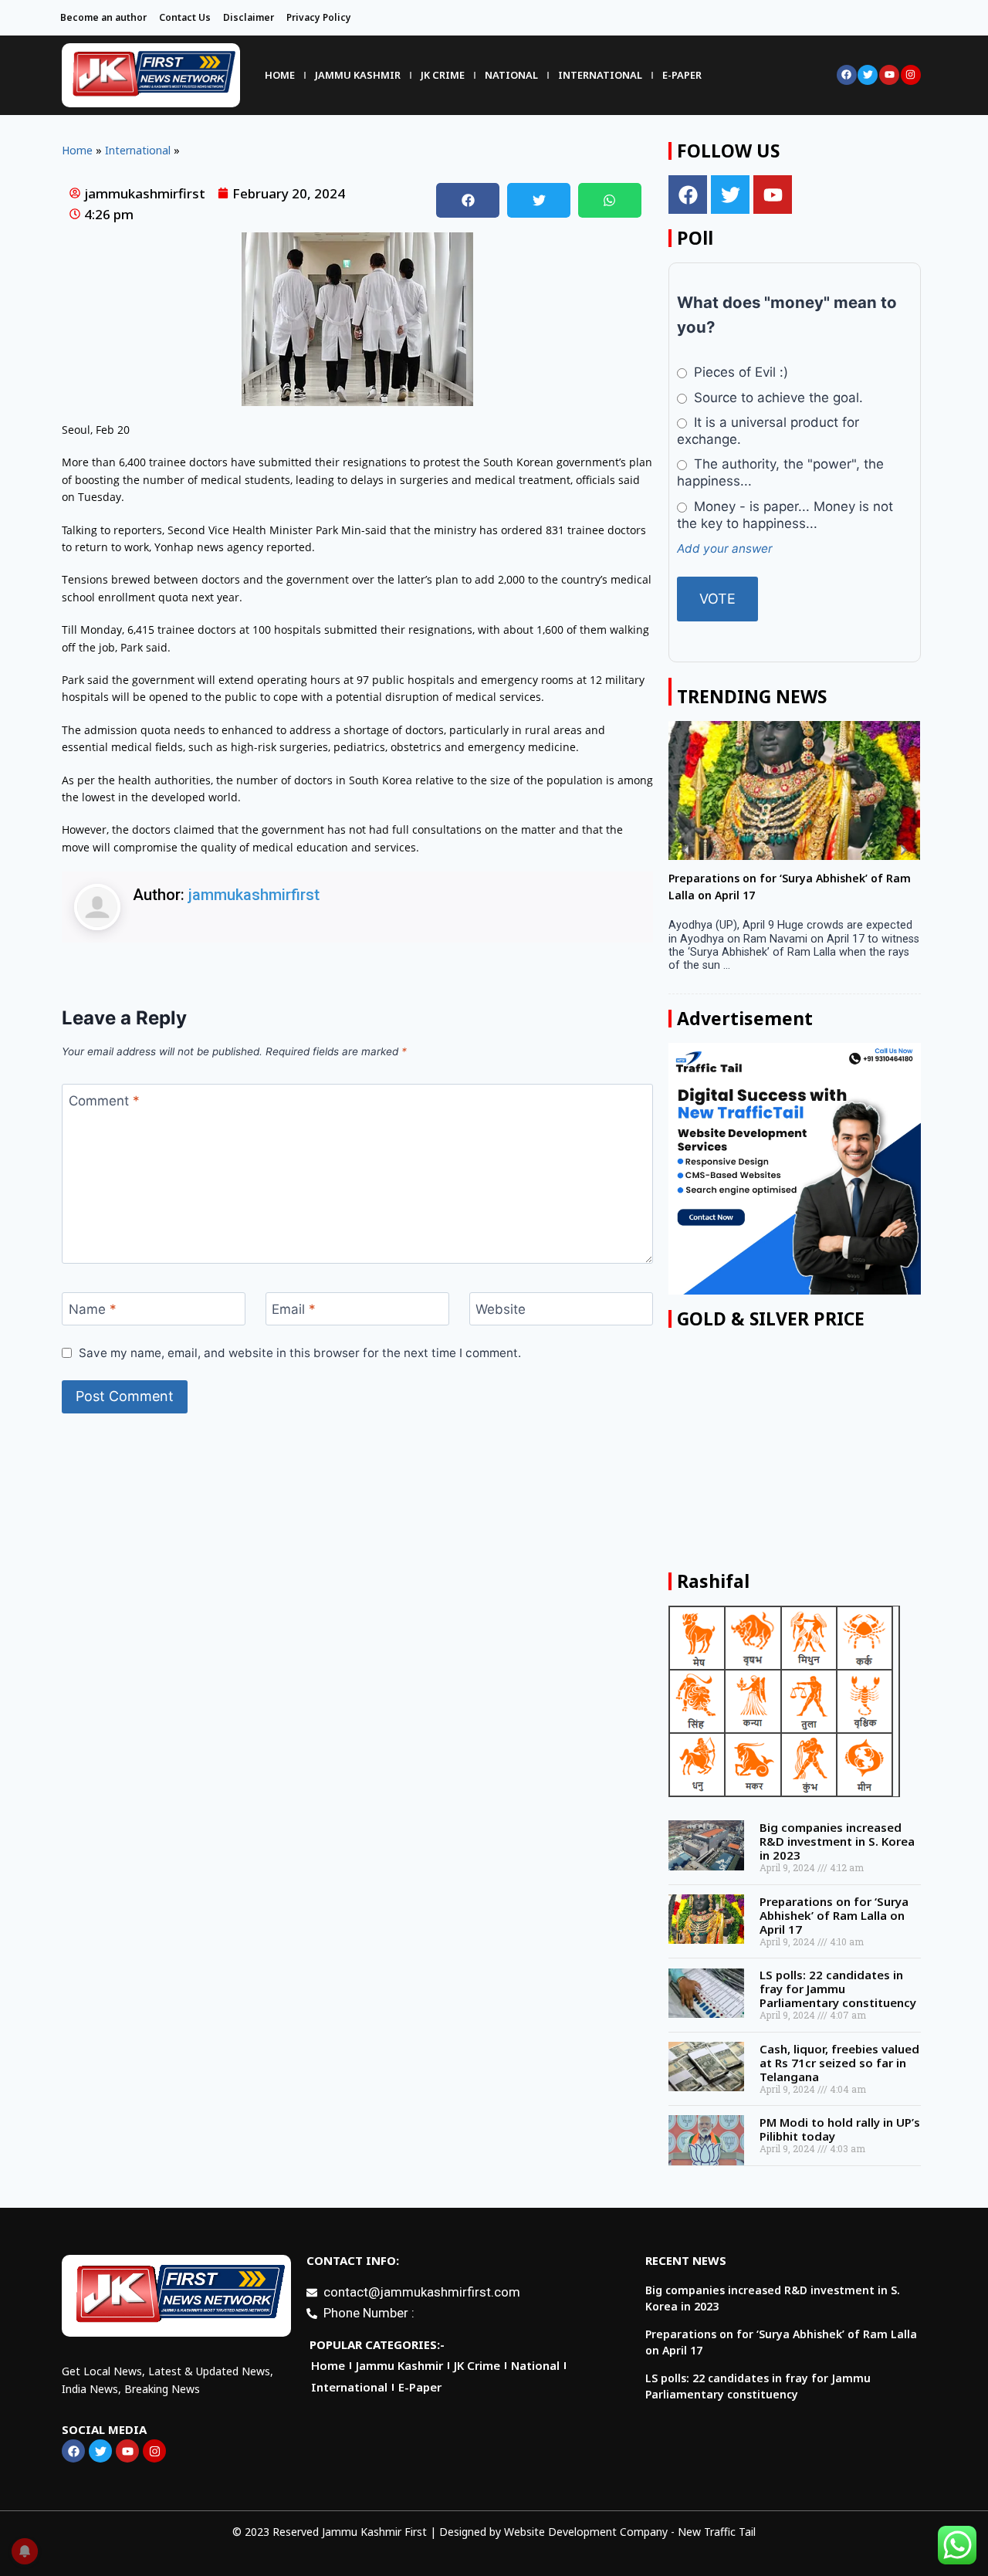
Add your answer (725, 548)
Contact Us (185, 17)
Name (93, 1309)
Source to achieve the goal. (777, 398)
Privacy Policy (319, 17)
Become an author (103, 17)
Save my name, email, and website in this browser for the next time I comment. (300, 1353)
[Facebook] (847, 75)
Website (501, 1309)
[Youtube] (889, 75)
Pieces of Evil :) (739, 372)
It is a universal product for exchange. (768, 431)
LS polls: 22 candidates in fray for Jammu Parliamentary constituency (838, 1989)
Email (294, 1309)
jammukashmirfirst (254, 895)
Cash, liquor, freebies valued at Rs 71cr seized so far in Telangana (839, 2063)
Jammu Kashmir (358, 75)
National (511, 75)
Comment (104, 1101)
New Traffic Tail (717, 2532)
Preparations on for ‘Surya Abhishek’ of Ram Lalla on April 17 (834, 1915)
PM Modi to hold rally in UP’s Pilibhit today (840, 2129)
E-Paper (682, 75)
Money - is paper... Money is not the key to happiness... (785, 515)
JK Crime (443, 75)
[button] (468, 200)
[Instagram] (911, 75)
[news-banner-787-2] (794, 1169)
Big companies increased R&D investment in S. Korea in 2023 (837, 1841)
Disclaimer (249, 17)
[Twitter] (868, 75)
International (600, 75)
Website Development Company (586, 2532)
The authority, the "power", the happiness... (780, 472)
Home (280, 75)
